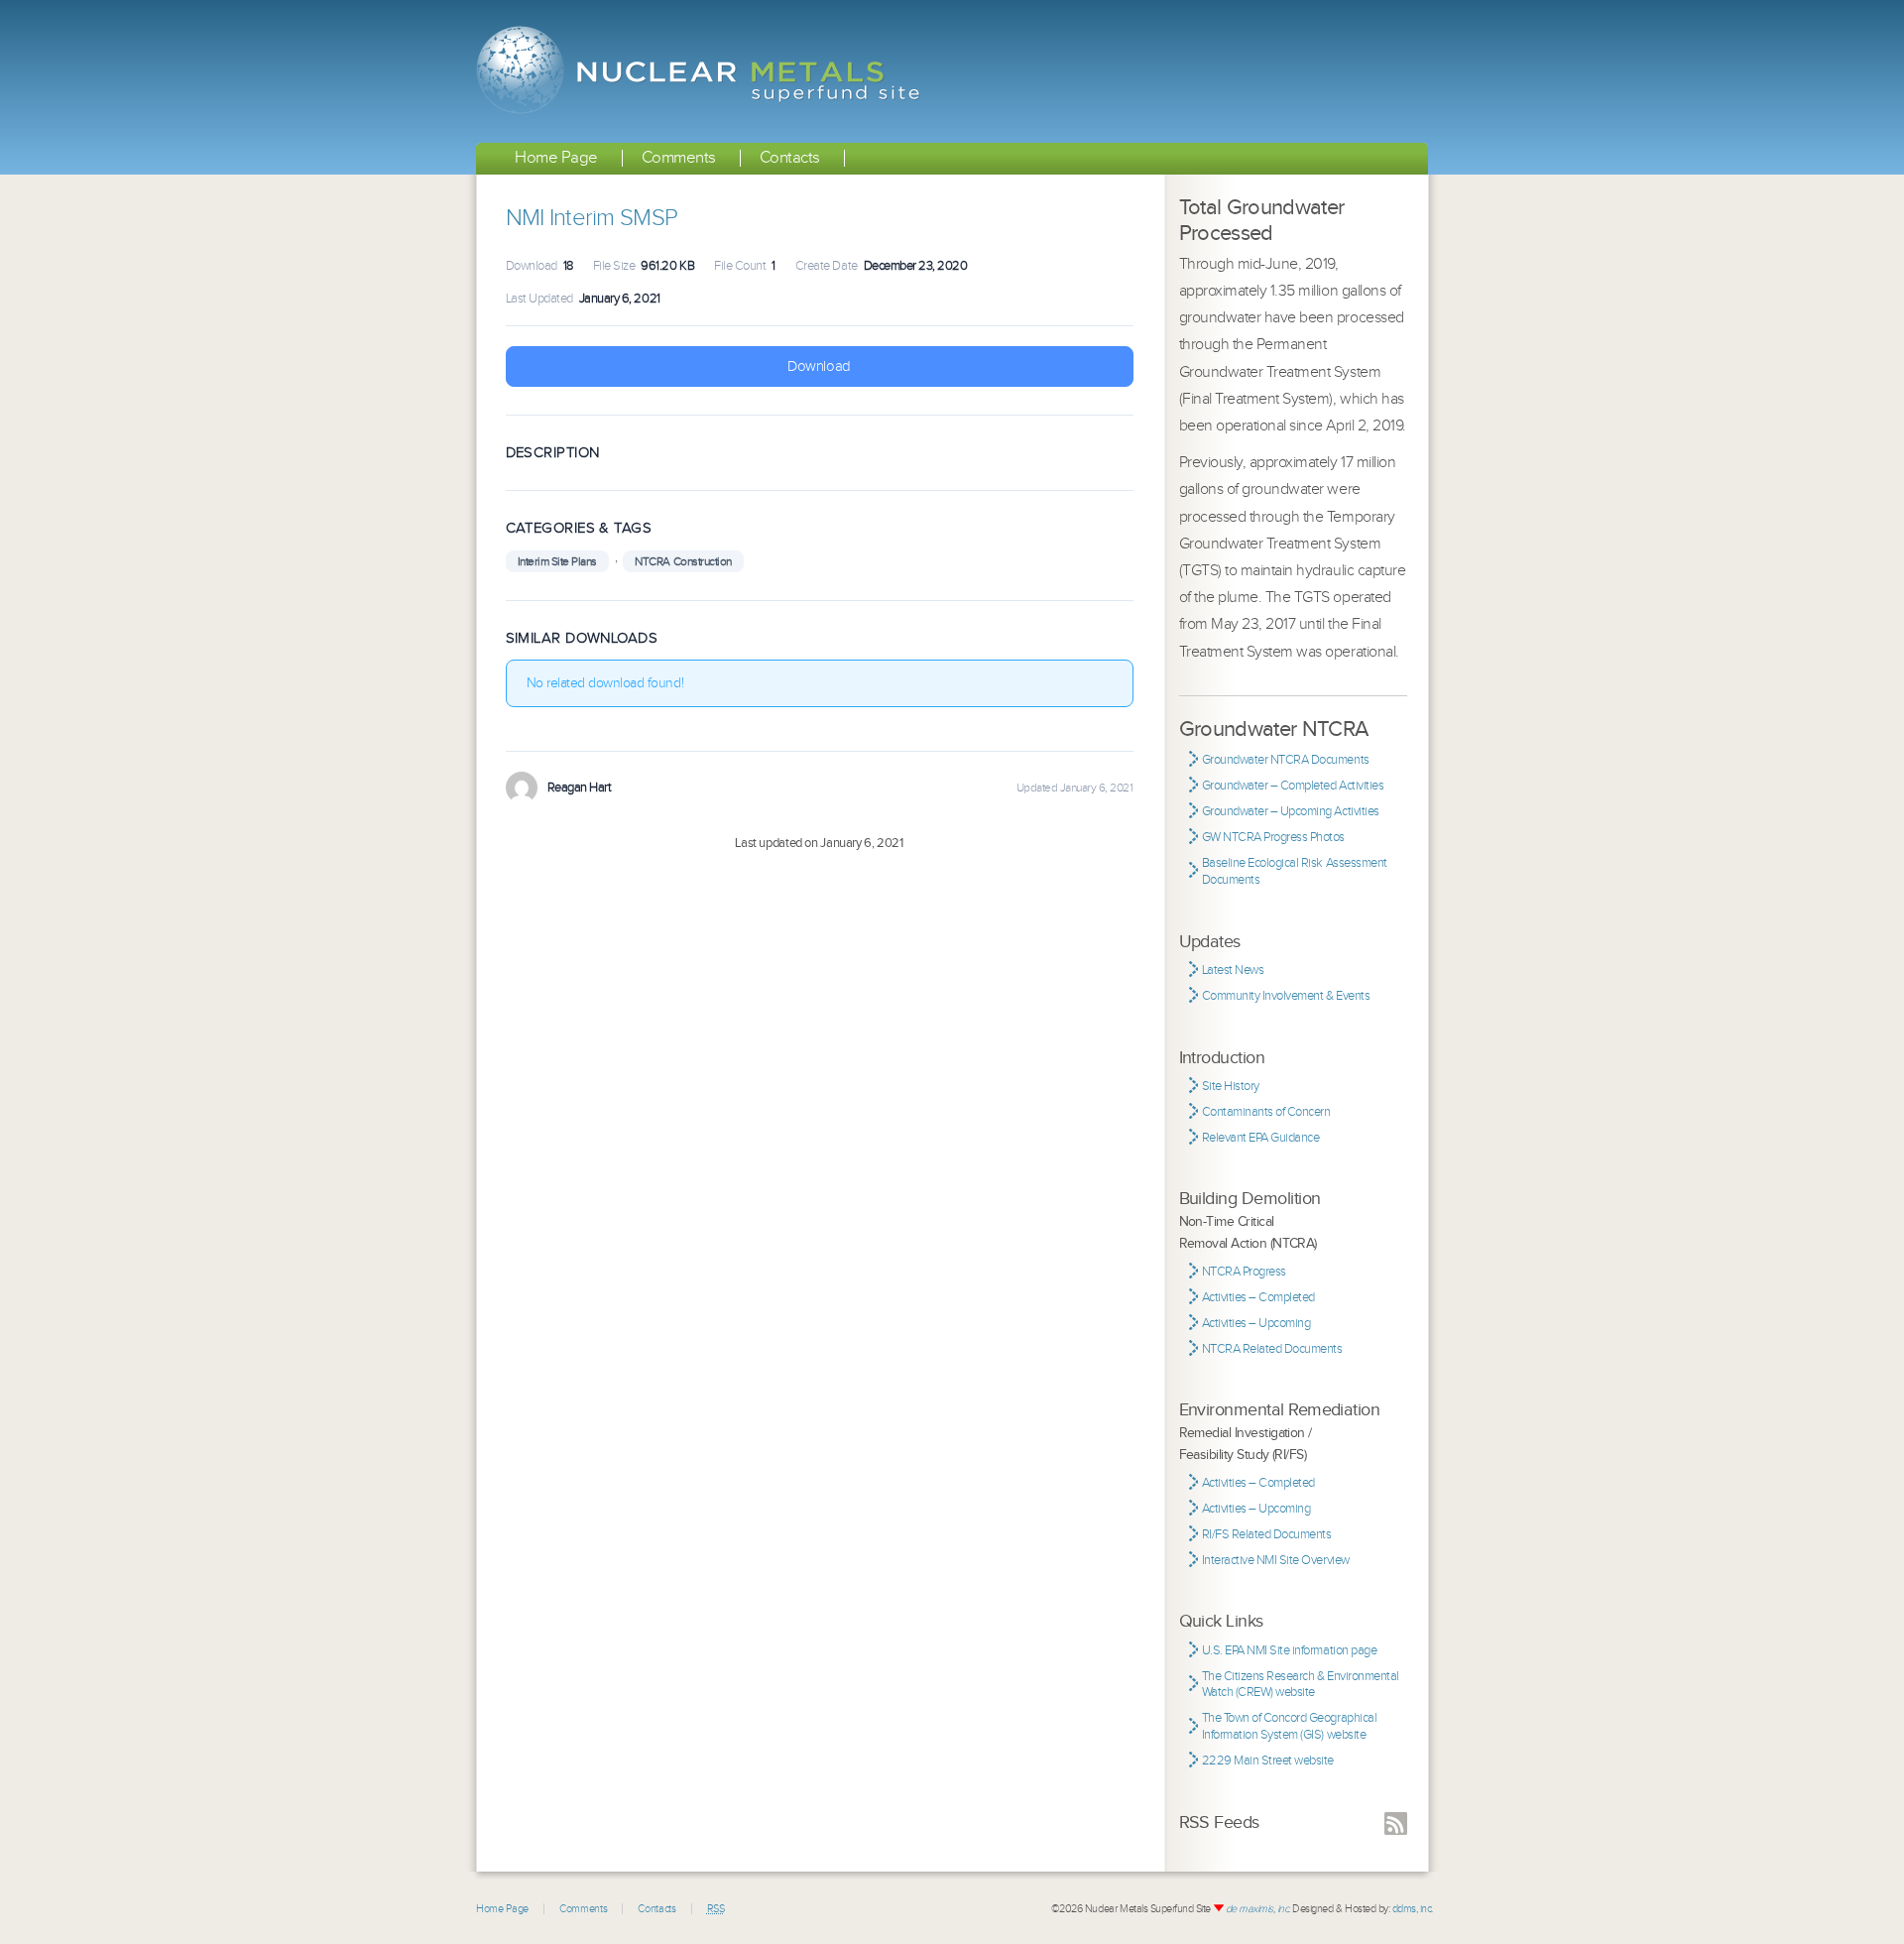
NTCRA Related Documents (1272, 1349)
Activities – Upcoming (1256, 1323)
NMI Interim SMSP (592, 218)
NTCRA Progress (1244, 1272)
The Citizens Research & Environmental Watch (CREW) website (1301, 1685)
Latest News (1233, 970)
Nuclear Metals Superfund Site (702, 71)
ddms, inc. (1413, 1909)
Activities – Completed (1258, 1297)
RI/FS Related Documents (1267, 1534)
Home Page (556, 158)
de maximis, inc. (1258, 1909)
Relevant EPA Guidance (1261, 1138)
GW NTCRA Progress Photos (1273, 837)
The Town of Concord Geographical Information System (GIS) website (1290, 1726)
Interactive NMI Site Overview (1276, 1560)
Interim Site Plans (557, 561)
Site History (1231, 1086)
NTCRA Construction (683, 561)
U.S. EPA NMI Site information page (1290, 1650)
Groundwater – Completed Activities (1293, 786)
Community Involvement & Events (1286, 996)
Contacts (790, 158)
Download (819, 366)
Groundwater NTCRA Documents (1286, 760)
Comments (679, 158)
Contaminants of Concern (1266, 1112)
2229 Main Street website (1268, 1761)
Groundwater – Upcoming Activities (1291, 811)
